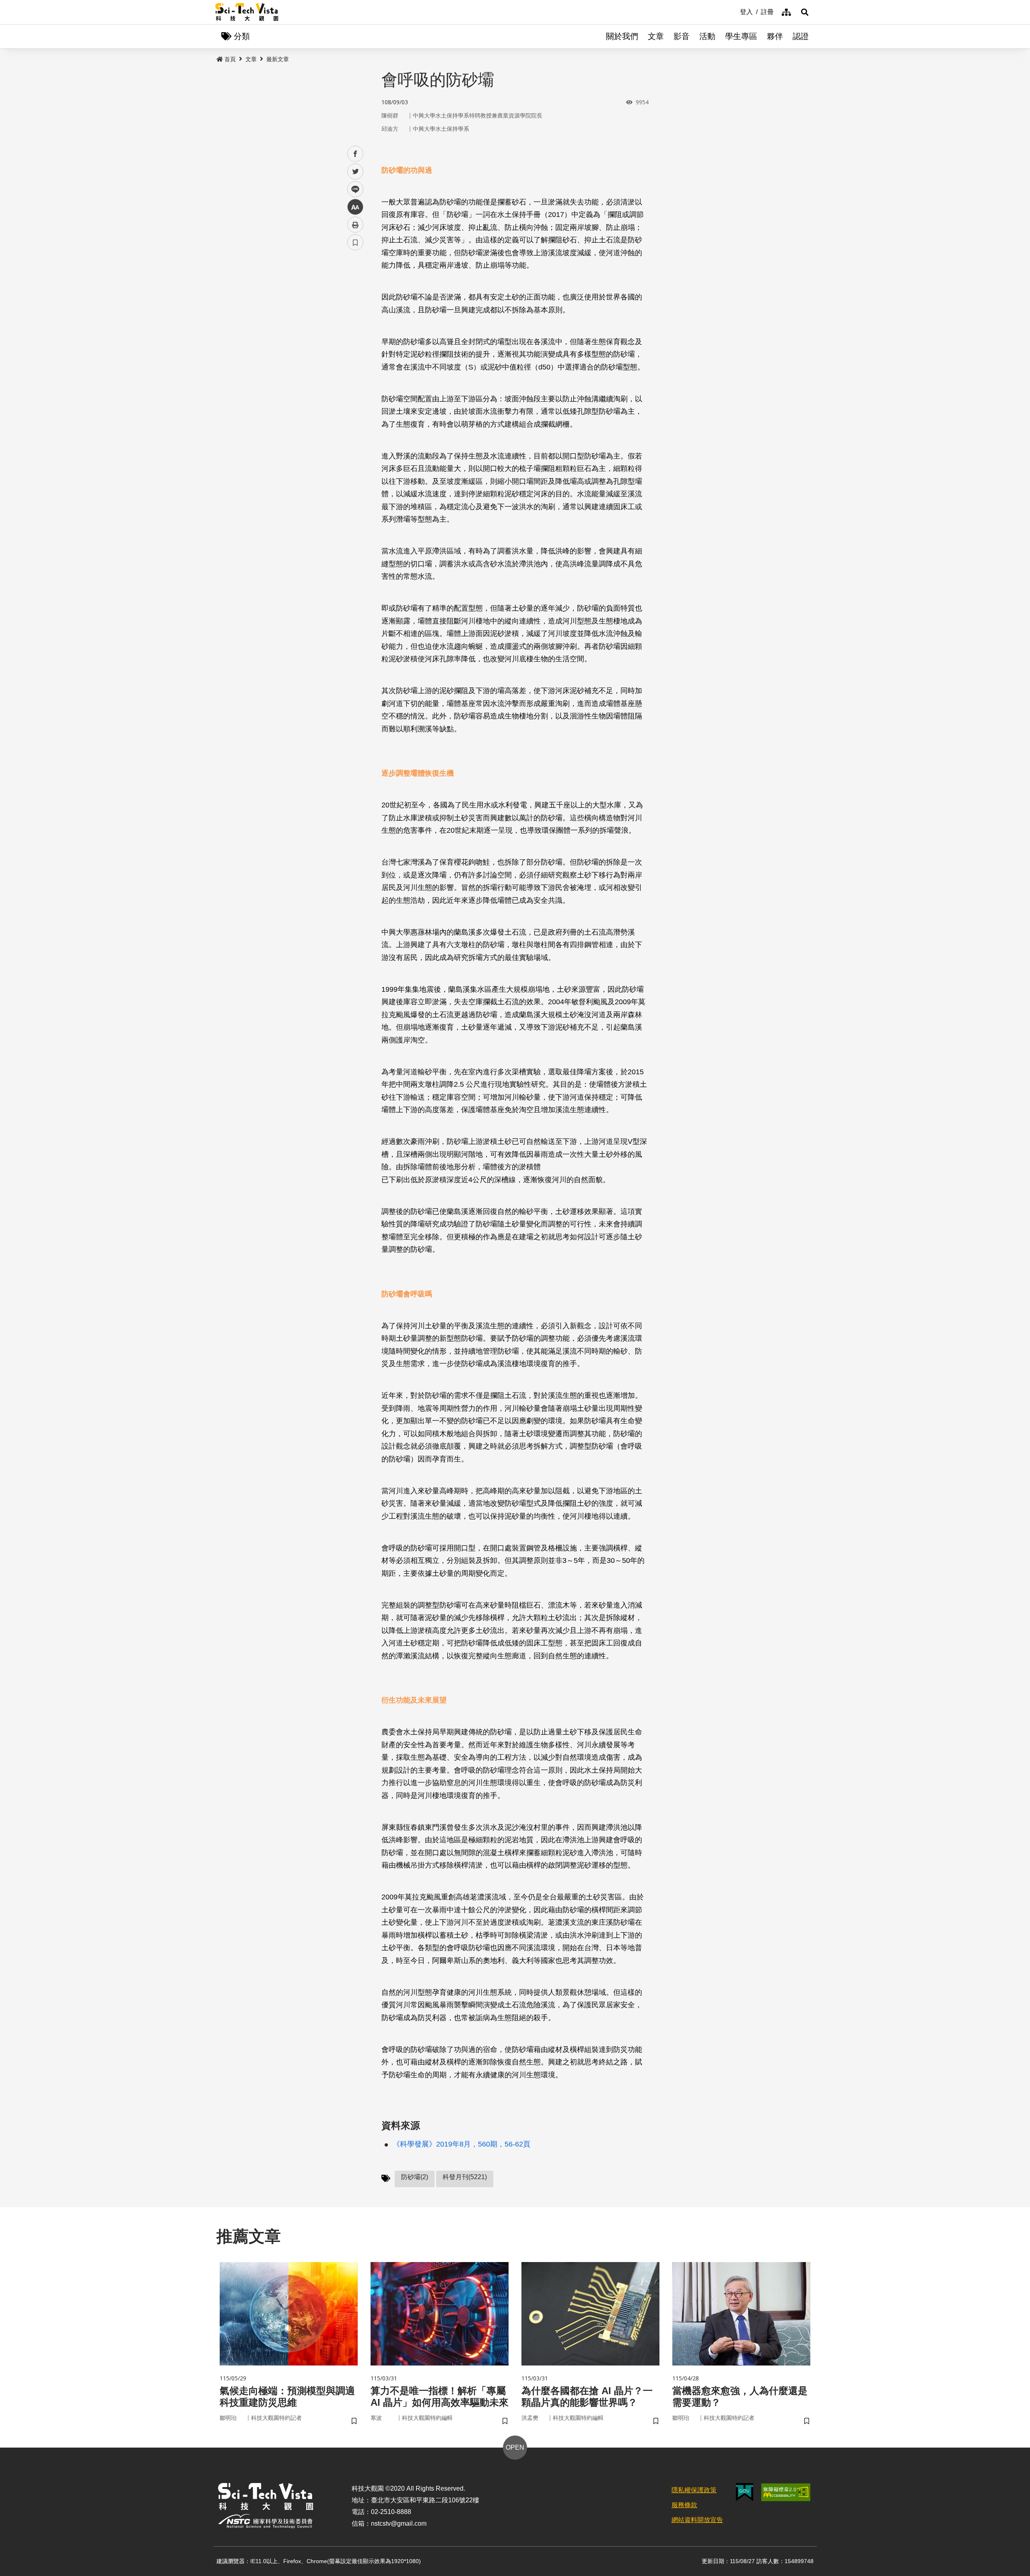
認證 (801, 36)
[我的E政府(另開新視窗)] (745, 2492)
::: (734, 11)
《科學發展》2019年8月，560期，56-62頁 (461, 2144)
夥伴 (775, 36)
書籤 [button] (355, 242)
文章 (656, 36)
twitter (355, 172)
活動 (707, 36)
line (353, 189)
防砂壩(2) (415, 2177)
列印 (355, 225)
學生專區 (741, 36)
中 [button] (355, 207)
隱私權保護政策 (694, 2490)
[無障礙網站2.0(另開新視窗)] (786, 2492)
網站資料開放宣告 (697, 2520)
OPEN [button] (515, 2447)
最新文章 (278, 59)
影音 (682, 36)
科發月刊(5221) (465, 2177)
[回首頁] (247, 12)
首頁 (230, 59)
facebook (355, 154)
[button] (805, 12)
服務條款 (684, 2505)
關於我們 (622, 36)
